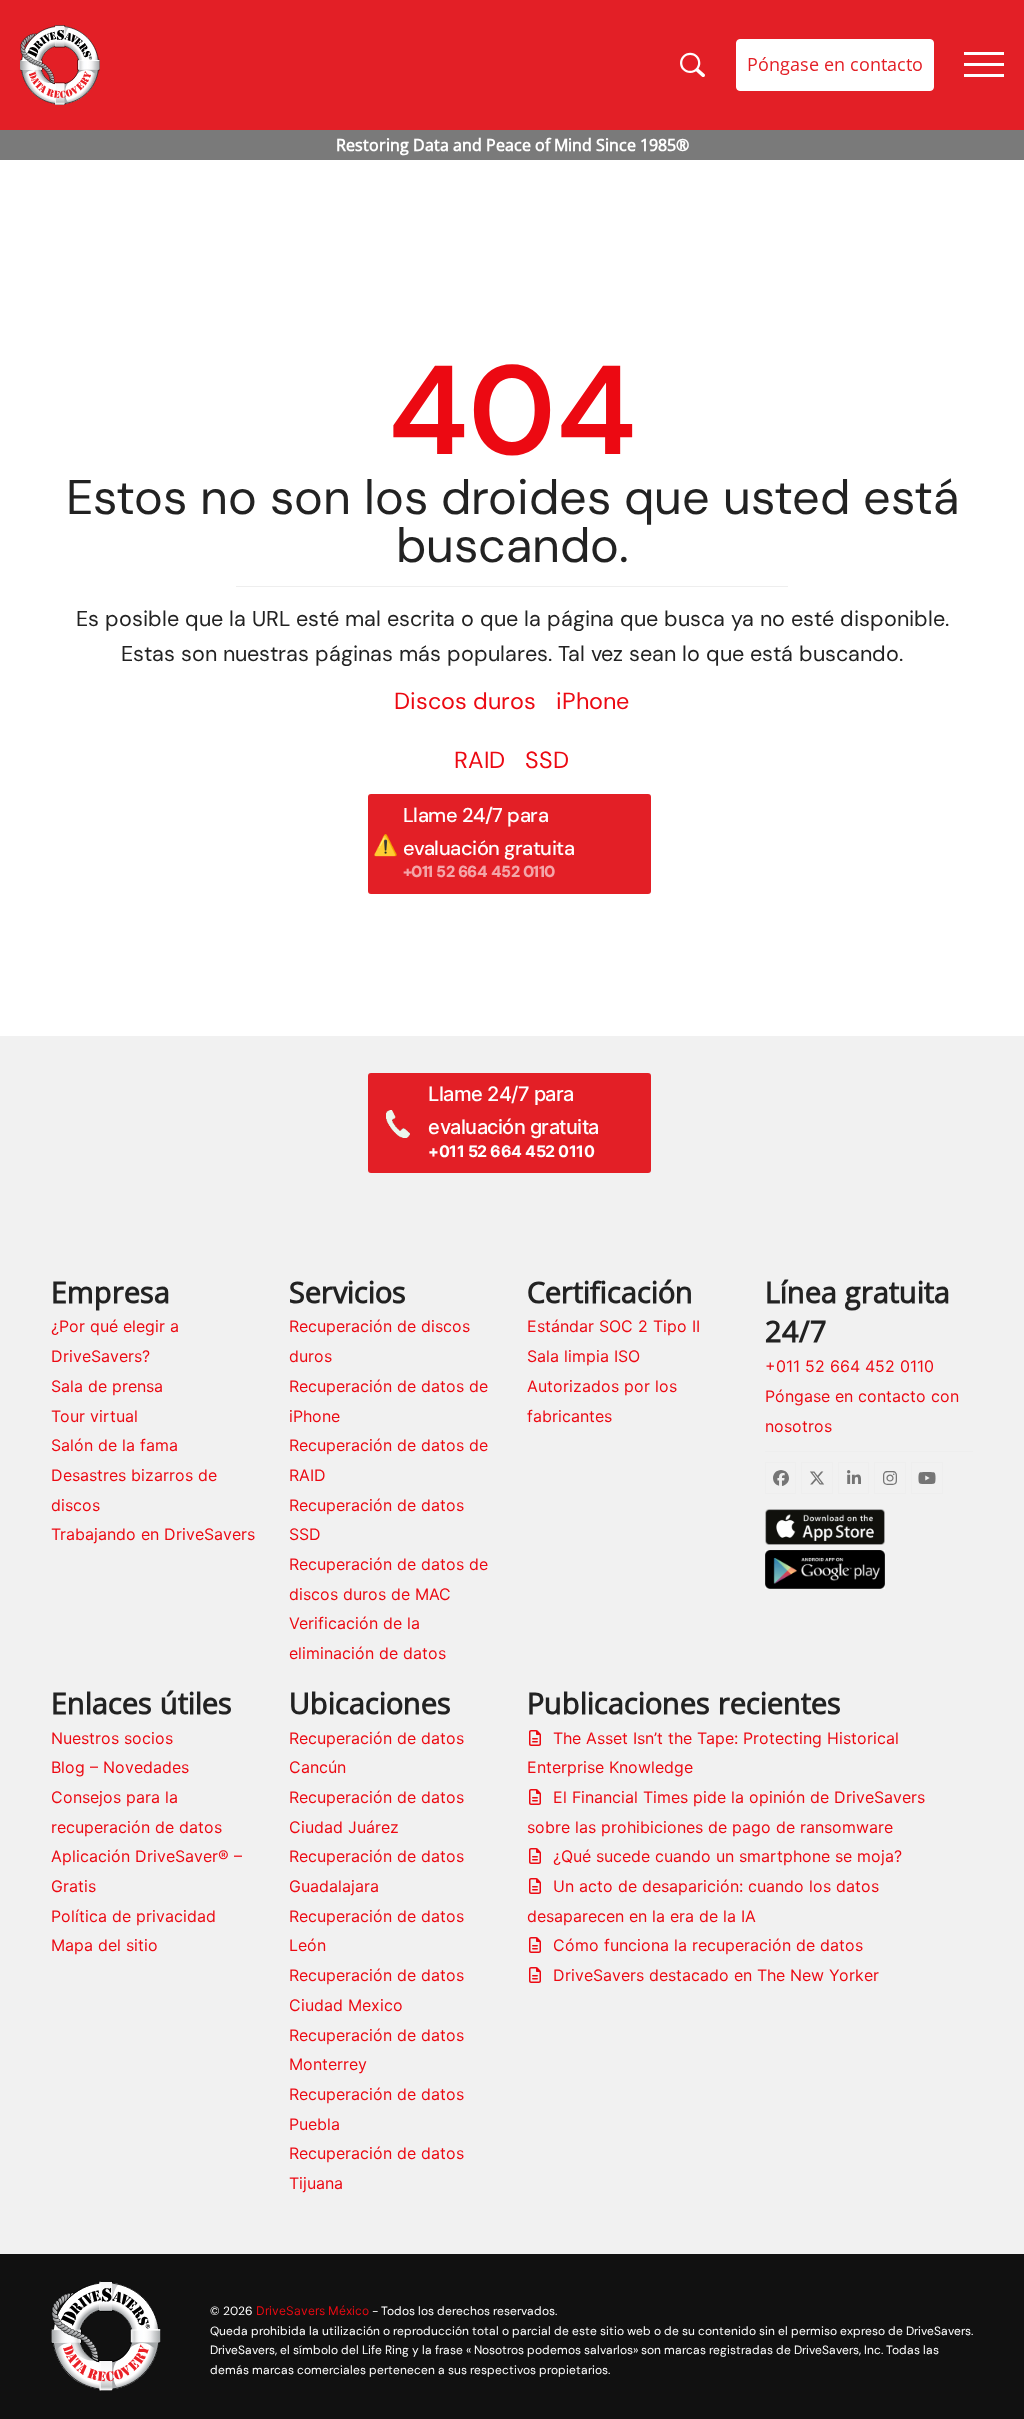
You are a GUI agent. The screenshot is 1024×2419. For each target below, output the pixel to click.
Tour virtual (94, 1416)
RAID (479, 760)
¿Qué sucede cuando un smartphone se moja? (727, 1856)
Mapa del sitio (104, 1945)
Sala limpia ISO (583, 1356)
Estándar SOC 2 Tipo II (613, 1326)
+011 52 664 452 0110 (849, 1366)
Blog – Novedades (120, 1767)
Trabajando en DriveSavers (153, 1534)
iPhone (592, 701)
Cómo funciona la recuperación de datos (708, 1945)
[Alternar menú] (984, 64)
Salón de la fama (114, 1445)
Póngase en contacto (835, 64)
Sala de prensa (107, 1386)
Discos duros (465, 701)
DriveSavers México (312, 2310)
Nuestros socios (112, 1738)
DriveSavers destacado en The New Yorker (716, 1975)
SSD (547, 760)
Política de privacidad (133, 1916)
